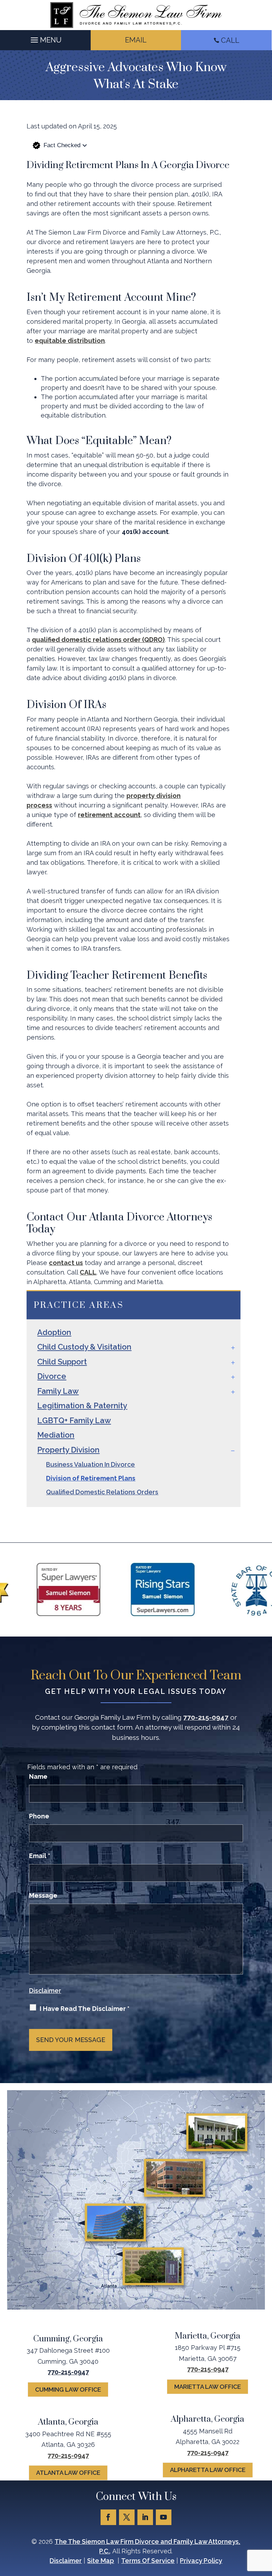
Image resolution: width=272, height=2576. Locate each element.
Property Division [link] (68, 1450)
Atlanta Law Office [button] (68, 2473)
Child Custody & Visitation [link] (84, 1347)
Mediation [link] (56, 1435)
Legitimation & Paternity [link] (82, 1405)
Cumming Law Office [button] (68, 2390)
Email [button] (136, 40)
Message (43, 1895)
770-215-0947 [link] (206, 1717)
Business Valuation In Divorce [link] (90, 1464)
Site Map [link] (101, 2561)
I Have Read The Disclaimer (85, 2009)
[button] (45, 38)
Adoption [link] (54, 1332)
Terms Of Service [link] (148, 2561)
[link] (136, 15)
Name (38, 1776)
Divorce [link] (52, 1376)
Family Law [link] (58, 1391)
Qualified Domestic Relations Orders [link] (102, 1492)
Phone (39, 1816)
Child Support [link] (62, 1362)
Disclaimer (45, 1991)
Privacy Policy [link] (201, 2561)
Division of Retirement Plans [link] (91, 1478)
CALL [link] (230, 40)
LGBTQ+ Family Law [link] (74, 1420)
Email (40, 1856)
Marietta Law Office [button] (208, 2387)
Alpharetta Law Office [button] (208, 2470)
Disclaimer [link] (66, 2561)
